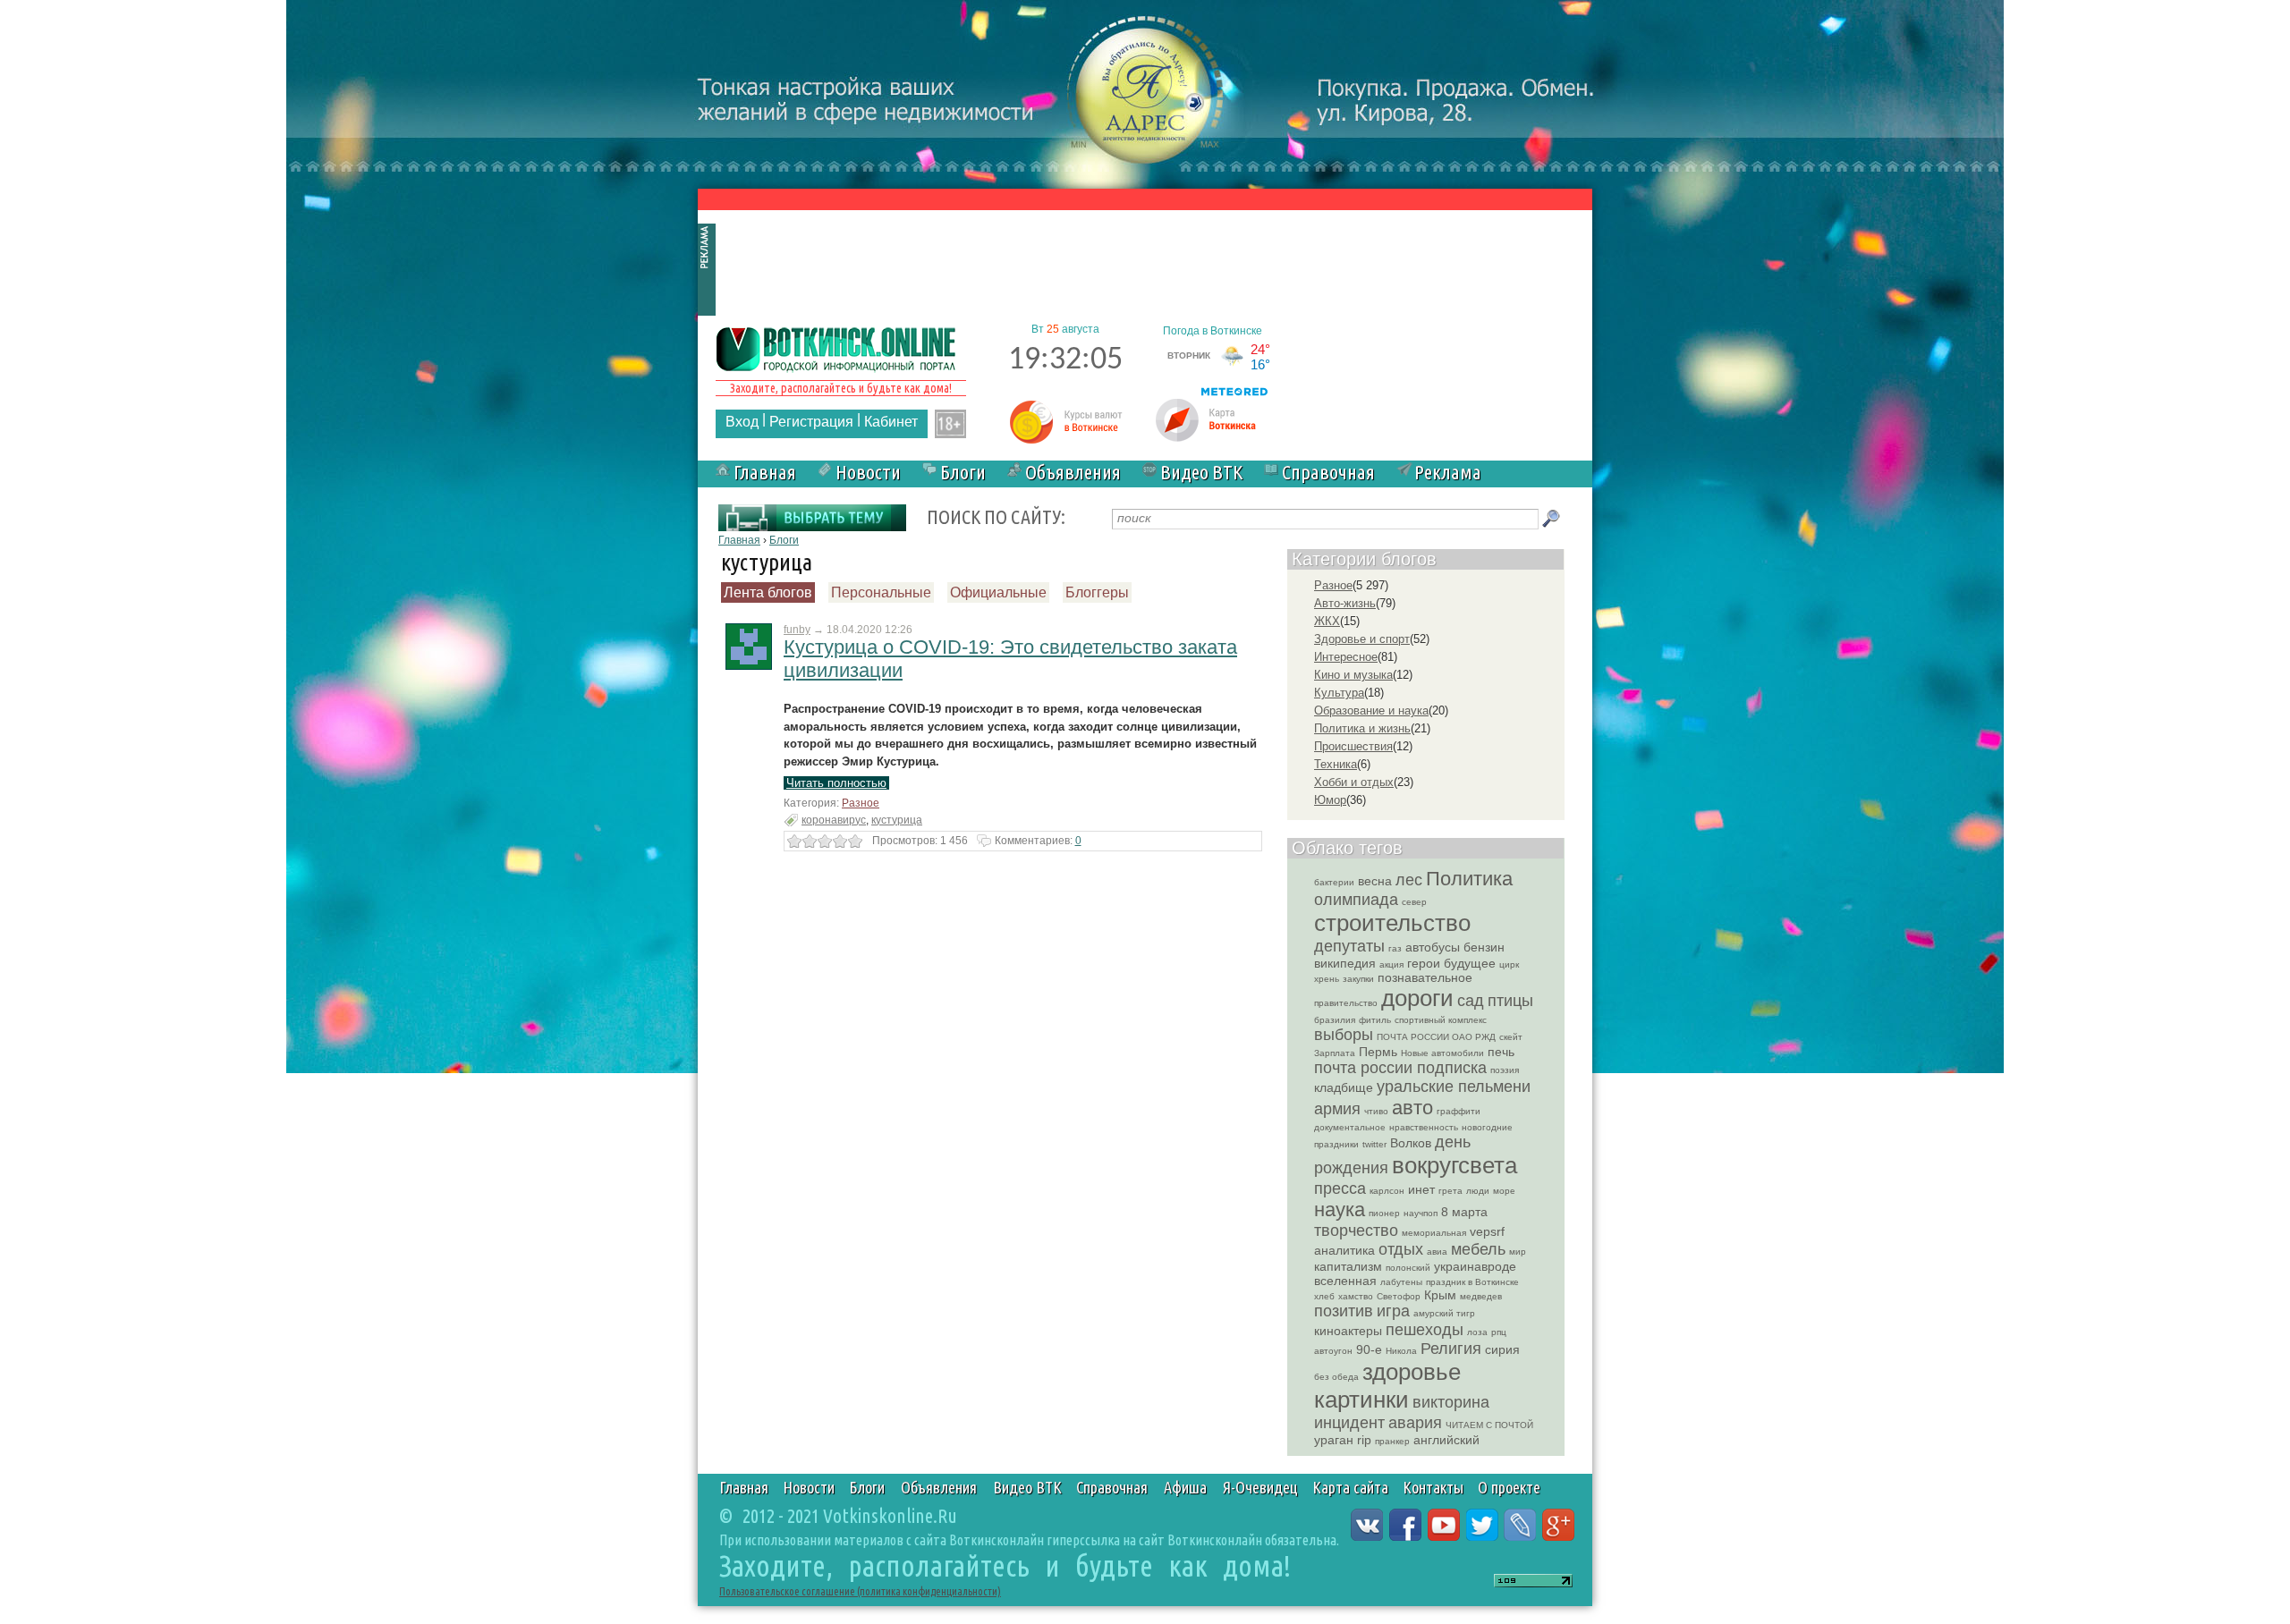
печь (1501, 1052)
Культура (1339, 693)
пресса (1340, 1188)
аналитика (1344, 1250)
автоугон (1333, 1351)
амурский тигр (1444, 1313)
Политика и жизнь (1362, 728)
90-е (1369, 1349)
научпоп (1421, 1213)
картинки (1361, 1400)
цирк (1509, 964)
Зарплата (1335, 1053)
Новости (868, 472)
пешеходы (1425, 1330)
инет (1421, 1189)
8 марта (1464, 1212)
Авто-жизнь (1345, 603)
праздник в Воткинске (1472, 1282)
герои (1424, 963)
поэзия (1505, 1070)
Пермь (1378, 1052)
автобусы (1433, 947)
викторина (1451, 1402)
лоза (1477, 1332)
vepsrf (1487, 1231)
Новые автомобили (1442, 1053)
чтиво (1376, 1111)
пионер (1384, 1213)
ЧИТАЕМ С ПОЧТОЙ (1489, 1425)
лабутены (1401, 1282)
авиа (1437, 1252)
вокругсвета (1455, 1165)
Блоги (963, 472)
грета (1450, 1191)
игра (1393, 1311)
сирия (1502, 1349)
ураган (1334, 1440)
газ (1395, 948)
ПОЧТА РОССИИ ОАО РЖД (1436, 1037)
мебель (1478, 1249)
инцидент (1349, 1423)
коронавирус (834, 820)
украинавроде (1475, 1266)
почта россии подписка (1400, 1068)
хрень (1327, 979)
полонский (1408, 1268)
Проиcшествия (1353, 746)
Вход (742, 422)
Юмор (1330, 800)
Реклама (1448, 472)
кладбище (1344, 1087)
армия (1337, 1109)
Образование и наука (1371, 710)
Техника (1336, 764)
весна (1375, 881)
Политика (1469, 879)
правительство (1346, 1003)
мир (1518, 1252)
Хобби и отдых (1354, 782)
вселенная (1345, 1281)
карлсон (1387, 1191)
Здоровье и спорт (1362, 639)
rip (1364, 1440)
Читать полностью (836, 783)
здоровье (1412, 1372)
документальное (1350, 1127)
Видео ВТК (1201, 472)
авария (1415, 1423)
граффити (1459, 1111)
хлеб (1324, 1296)
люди (1478, 1191)
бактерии (1334, 882)
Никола (1401, 1351)
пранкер (1392, 1441)
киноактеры (1348, 1331)
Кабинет (891, 422)
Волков (1411, 1143)
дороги (1417, 998)
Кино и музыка (1353, 675)
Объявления (1073, 472)
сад (1471, 1001)
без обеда (1336, 1377)
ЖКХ (1327, 621)
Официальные (998, 592)
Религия (1451, 1349)
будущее (1470, 963)
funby (797, 630)
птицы (1510, 1001)
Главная (765, 472)
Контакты (1433, 1487)
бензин (1484, 947)
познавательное (1425, 977)
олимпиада (1356, 900)
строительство (1392, 923)
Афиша (1185, 1487)
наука (1340, 1210)
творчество (1356, 1231)
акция (1391, 964)
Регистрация (811, 422)
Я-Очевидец (1260, 1487)
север (1414, 902)
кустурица (897, 820)
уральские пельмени (1454, 1087)
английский (1446, 1440)
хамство (1356, 1296)
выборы (1344, 1035)
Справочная (1328, 472)
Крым (1440, 1295)
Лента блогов (768, 592)
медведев (1481, 1296)
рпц (1499, 1332)
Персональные (881, 592)
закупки (1358, 979)
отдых (1401, 1249)
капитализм (1348, 1266)
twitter (1374, 1144)
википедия (1345, 963)
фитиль (1375, 1020)
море (1504, 1191)
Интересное (1346, 657)
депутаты (1349, 946)
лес (1409, 880)
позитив (1344, 1311)
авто (1412, 1108)
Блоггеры (1097, 592)
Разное (861, 803)
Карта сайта (1350, 1487)
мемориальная (1434, 1233)
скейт (1511, 1037)
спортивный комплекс (1441, 1020)
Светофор (1399, 1296)
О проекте (1509, 1487)
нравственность (1424, 1127)
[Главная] (836, 347)
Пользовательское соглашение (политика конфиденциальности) (860, 1591)
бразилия (1335, 1020)
